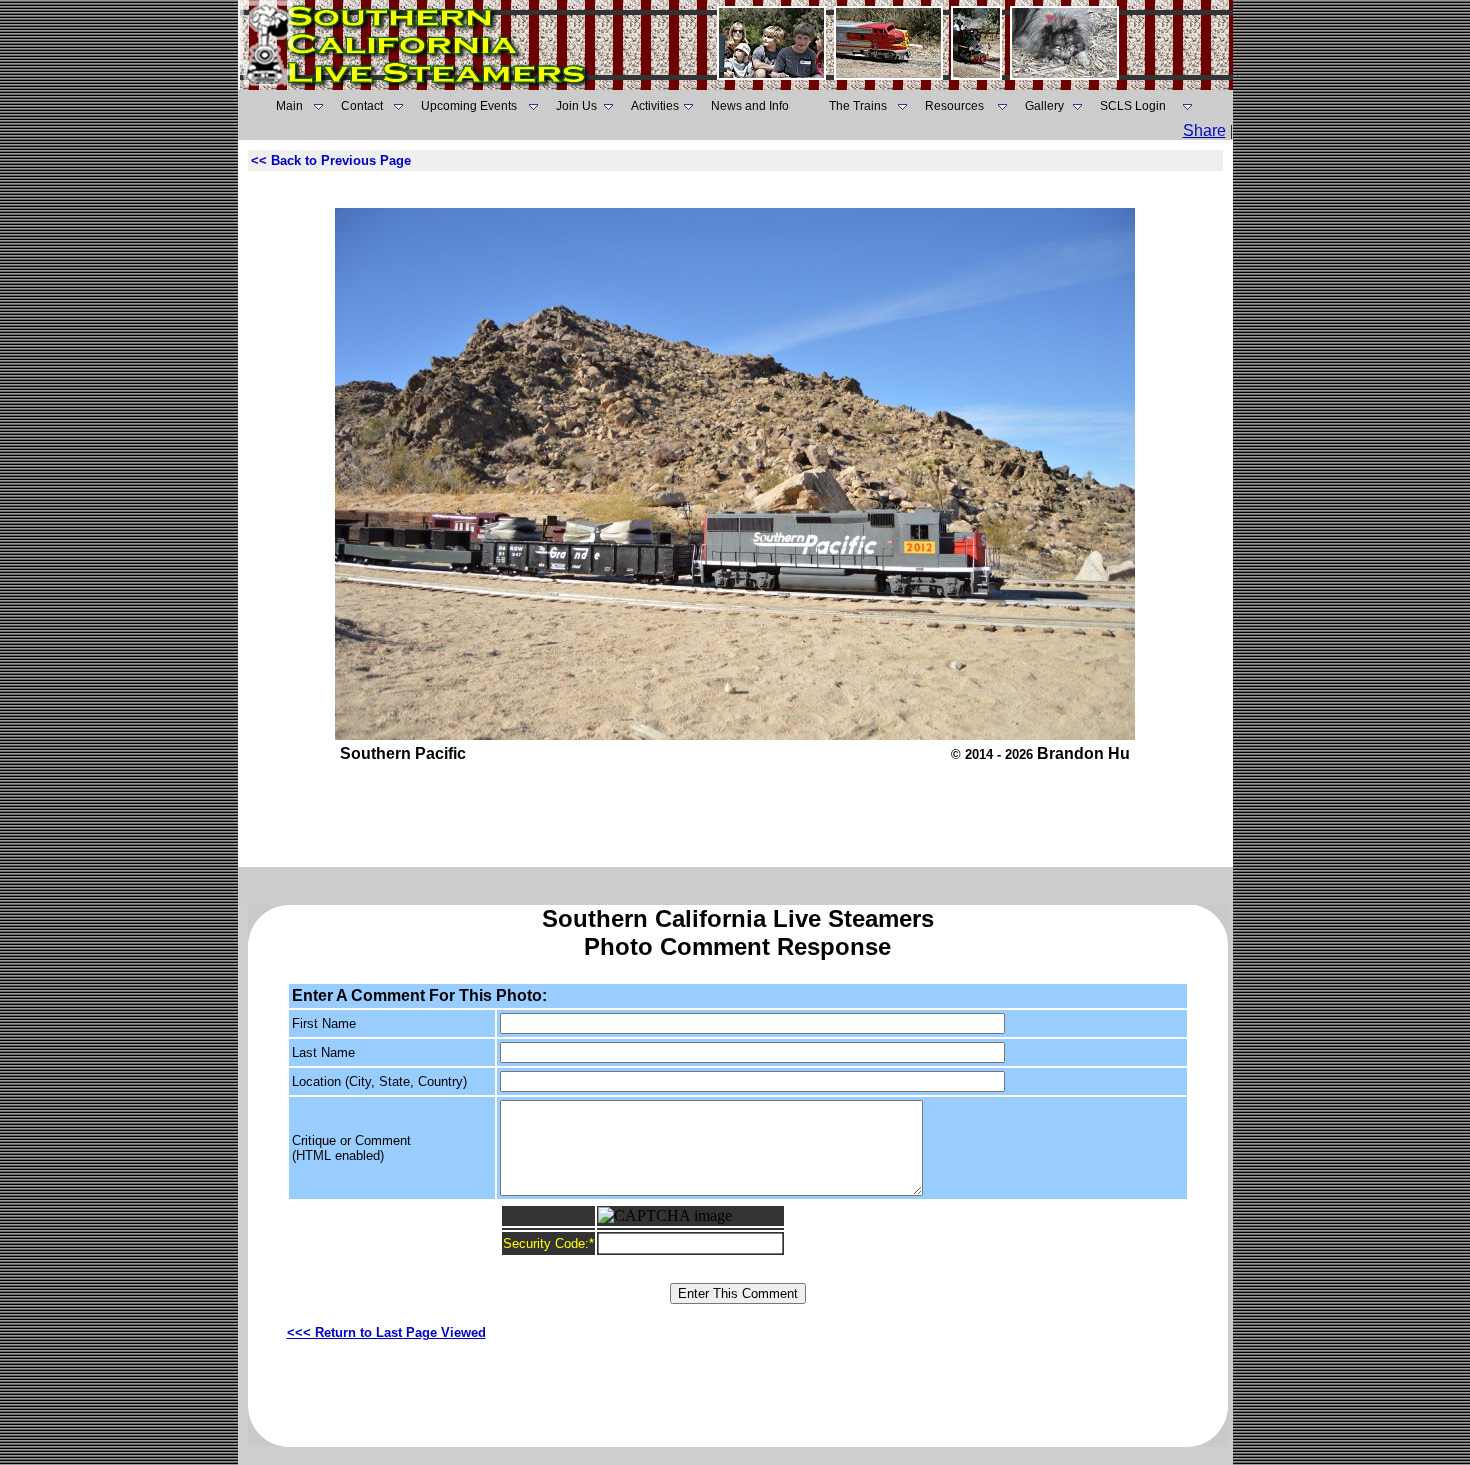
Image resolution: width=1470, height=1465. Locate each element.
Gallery (1044, 106)
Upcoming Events (469, 106)
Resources (954, 106)
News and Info (750, 106)
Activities (655, 106)
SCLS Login (1133, 106)
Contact (362, 106)
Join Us (576, 106)
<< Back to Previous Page (331, 160)
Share (1204, 130)
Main (289, 106)
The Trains (858, 106)
